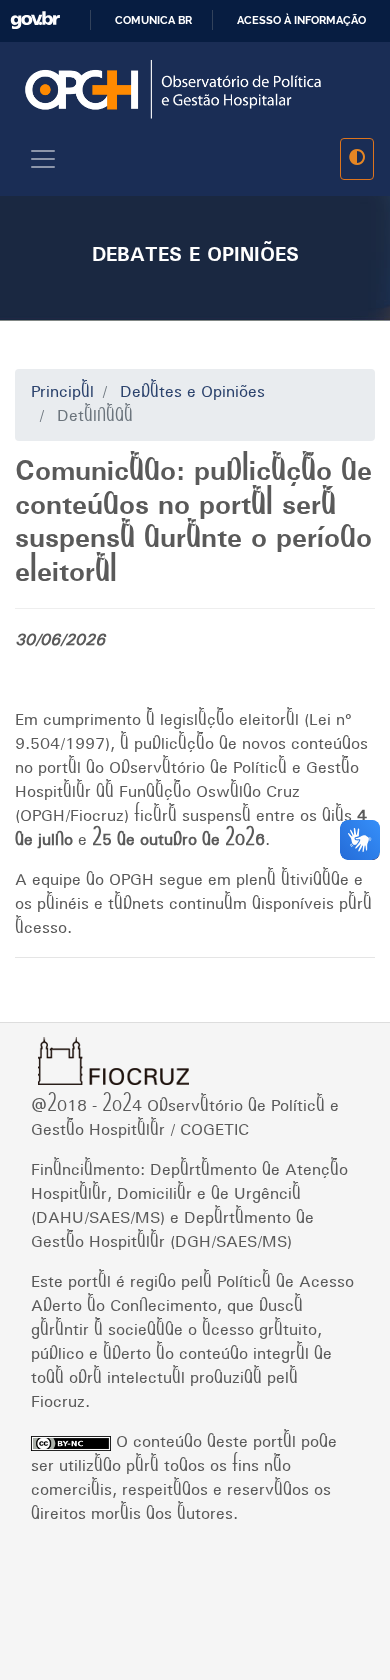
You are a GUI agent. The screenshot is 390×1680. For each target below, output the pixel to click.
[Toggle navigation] (43, 159)
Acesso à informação (301, 20)
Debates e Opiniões (192, 393)
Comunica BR (153, 20)
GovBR (35, 20)
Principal (62, 393)
